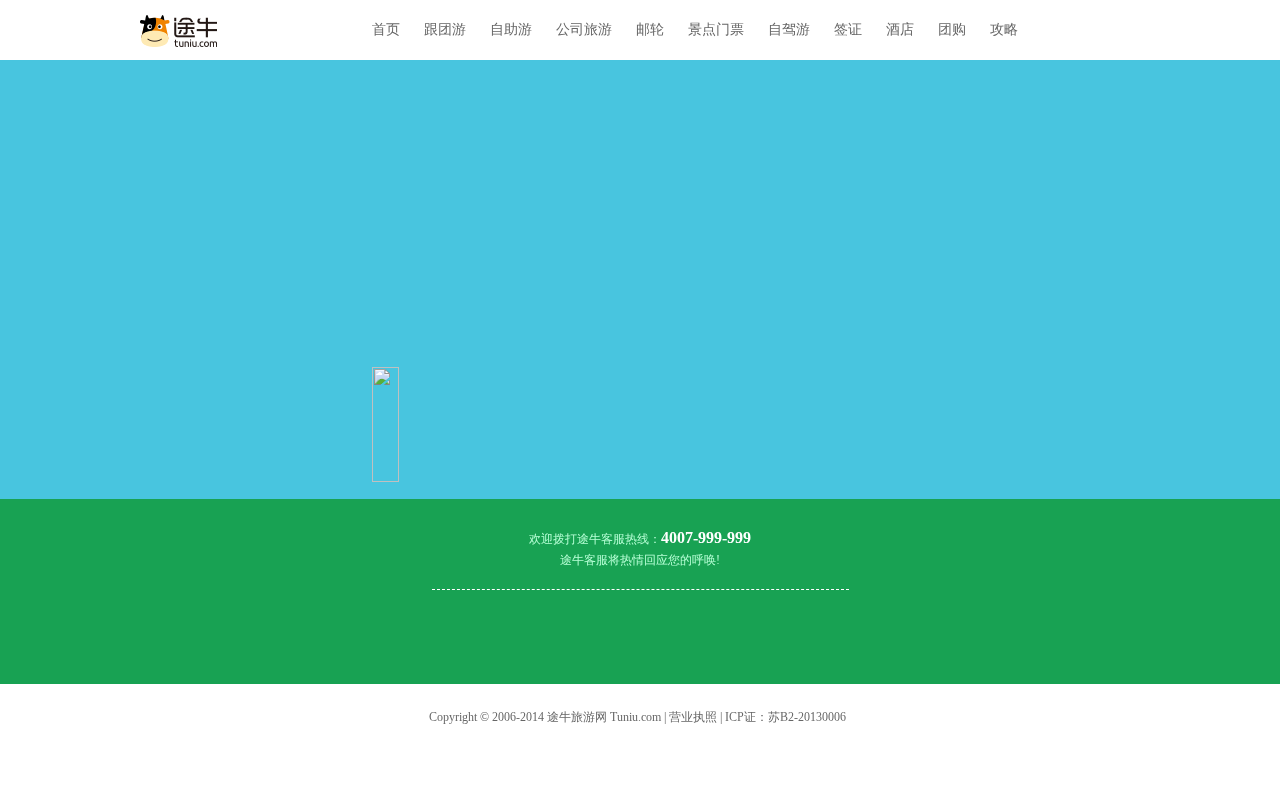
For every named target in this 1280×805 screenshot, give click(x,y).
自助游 (511, 29)
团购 (952, 29)
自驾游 (789, 29)
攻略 (1004, 29)
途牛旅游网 (577, 717)
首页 (386, 29)
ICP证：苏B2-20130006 (785, 717)
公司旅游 (584, 29)
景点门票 (716, 29)
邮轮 (650, 29)
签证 (848, 29)
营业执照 (693, 717)
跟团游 (445, 29)
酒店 (900, 29)
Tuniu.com (635, 717)
